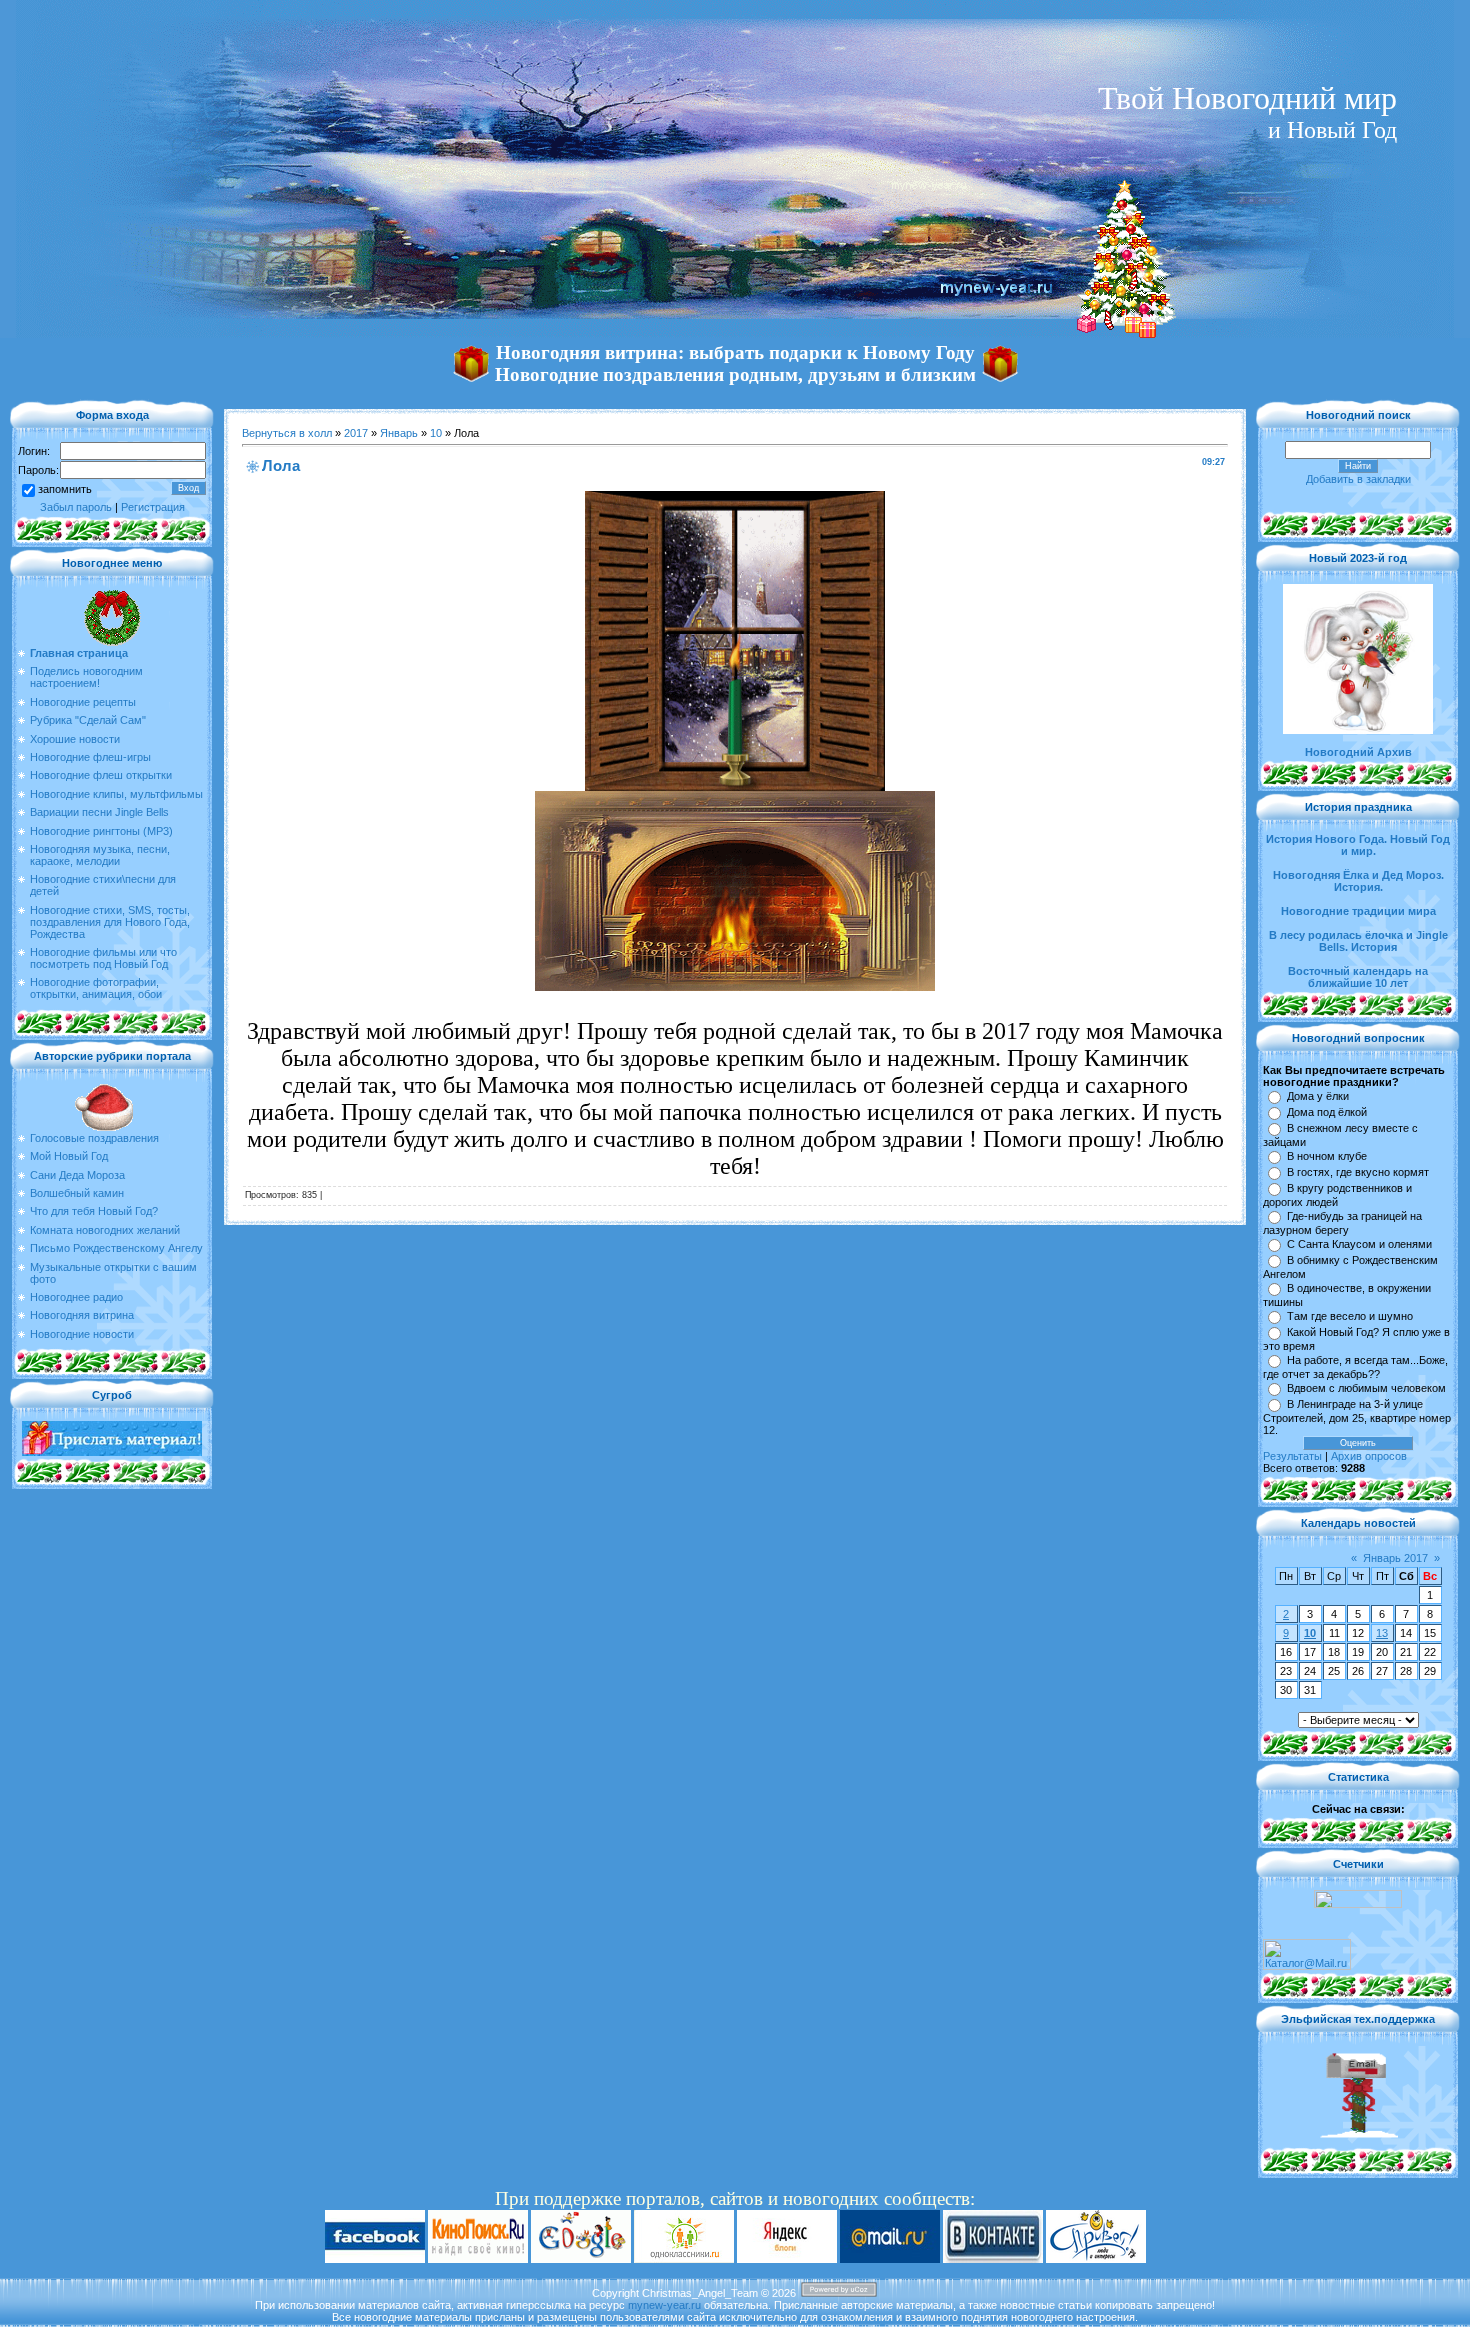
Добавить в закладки (1358, 479)
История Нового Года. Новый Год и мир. (1358, 845)
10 (436, 433)
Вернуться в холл (287, 433)
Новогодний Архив (1358, 752)
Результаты (1292, 1456)
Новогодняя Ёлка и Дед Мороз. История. (1358, 881)
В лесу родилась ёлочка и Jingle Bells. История (1358, 941)
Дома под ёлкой (1327, 1112)
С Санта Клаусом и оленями (1359, 1244)
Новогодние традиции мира (1358, 911)
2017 (356, 433)
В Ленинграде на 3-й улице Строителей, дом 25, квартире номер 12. (1357, 1417)
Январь (399, 433)
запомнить (65, 489)
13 (1382, 1633)
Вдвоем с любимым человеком (1366, 1388)
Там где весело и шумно (1350, 1316)
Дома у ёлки (1318, 1096)
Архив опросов (1369, 1456)
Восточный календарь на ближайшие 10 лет (1358, 977)
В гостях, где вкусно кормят (1358, 1172)
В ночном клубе (1327, 1156)
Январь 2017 (1395, 1558)
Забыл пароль (76, 507)
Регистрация (153, 507)
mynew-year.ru (664, 2305)
